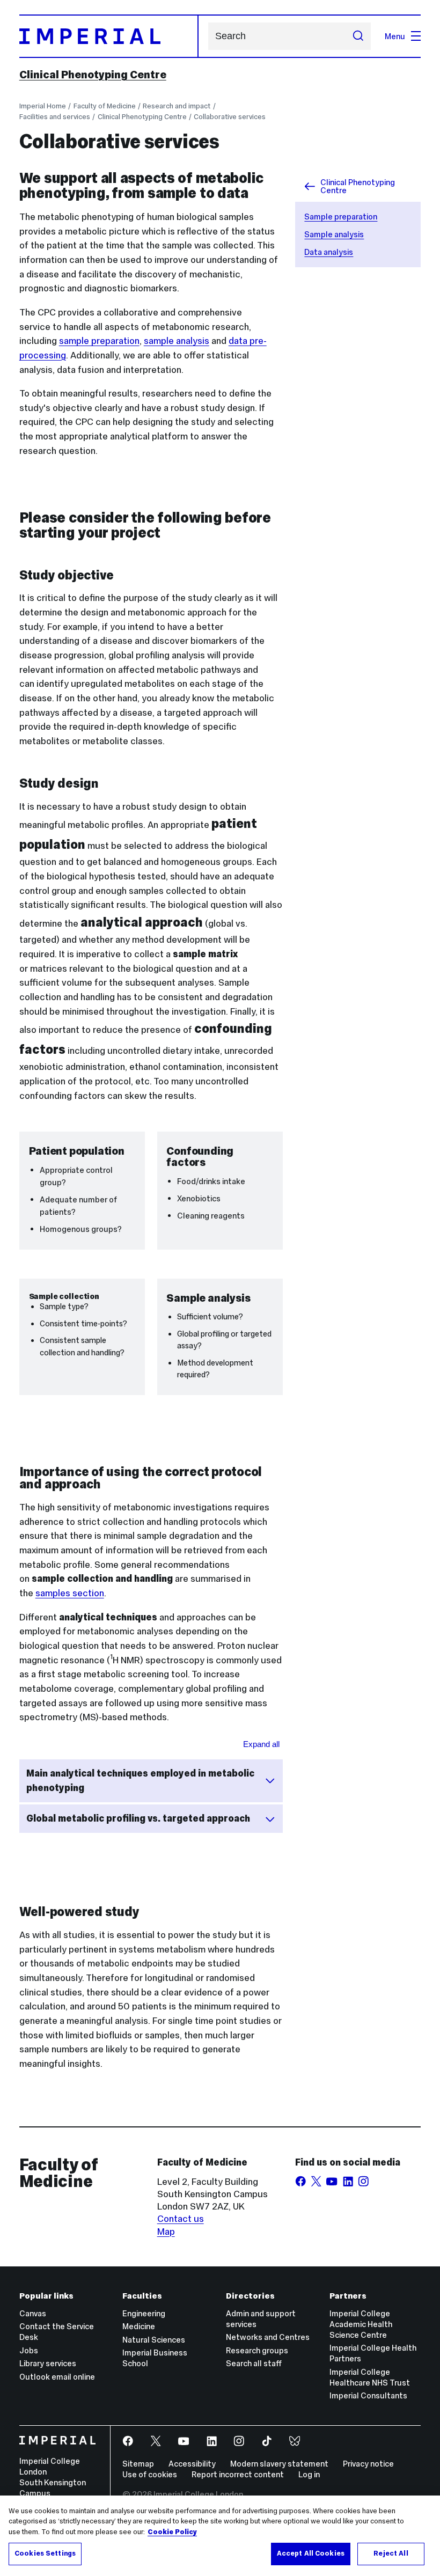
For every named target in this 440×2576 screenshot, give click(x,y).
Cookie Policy (172, 2532)
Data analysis (329, 252)
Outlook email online (57, 2377)
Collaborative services (230, 117)
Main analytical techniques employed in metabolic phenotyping (140, 1781)
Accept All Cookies (311, 2553)
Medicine (139, 2326)
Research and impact (177, 106)
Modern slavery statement (279, 2464)
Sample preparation (341, 216)
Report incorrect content (238, 2474)
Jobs (29, 2350)
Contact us (181, 2219)
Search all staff (254, 2363)
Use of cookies (150, 2474)
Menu (395, 36)
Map (166, 2232)
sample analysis (177, 341)
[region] (220, 2536)
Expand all (261, 1744)
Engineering (144, 2313)
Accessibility (192, 2464)
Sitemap (138, 2464)
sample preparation (99, 341)
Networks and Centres (268, 2337)
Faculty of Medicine (105, 106)
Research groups (257, 2350)
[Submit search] (358, 36)
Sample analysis (334, 234)
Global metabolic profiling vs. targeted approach (138, 1818)
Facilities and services (55, 117)
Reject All (391, 2553)
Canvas (33, 2313)
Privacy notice (368, 2464)
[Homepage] (109, 36)
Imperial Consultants (368, 2395)
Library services (48, 2363)
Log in (309, 2474)
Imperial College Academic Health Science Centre (361, 2324)
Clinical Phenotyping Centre (93, 75)
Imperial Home (43, 106)
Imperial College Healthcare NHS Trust (370, 2377)
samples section (70, 1593)
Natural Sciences (154, 2340)
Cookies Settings (45, 2553)
